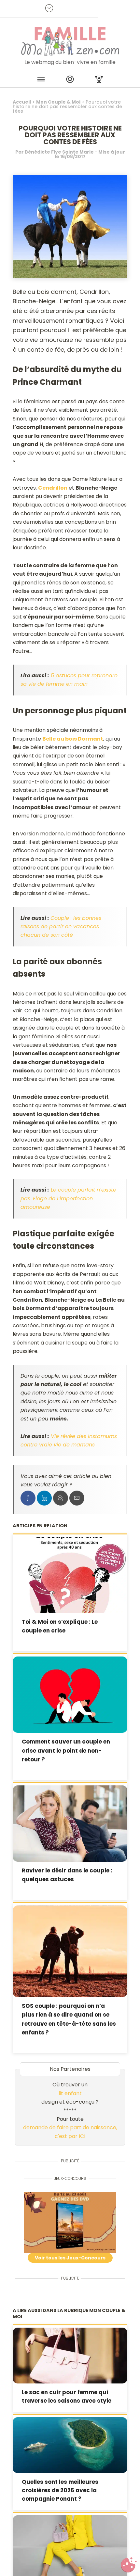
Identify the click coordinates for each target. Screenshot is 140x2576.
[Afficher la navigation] (41, 80)
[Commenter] (61, 1498)
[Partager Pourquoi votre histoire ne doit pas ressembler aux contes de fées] (28, 1498)
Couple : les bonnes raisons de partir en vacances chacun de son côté (61, 927)
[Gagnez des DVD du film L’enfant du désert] (70, 2222)
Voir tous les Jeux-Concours (70, 2258)
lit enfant (70, 2093)
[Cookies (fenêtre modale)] (129, 2565)
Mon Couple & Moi (58, 102)
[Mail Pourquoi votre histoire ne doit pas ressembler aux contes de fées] (77, 1498)
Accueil (22, 102)
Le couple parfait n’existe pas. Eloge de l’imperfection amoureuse (68, 1198)
